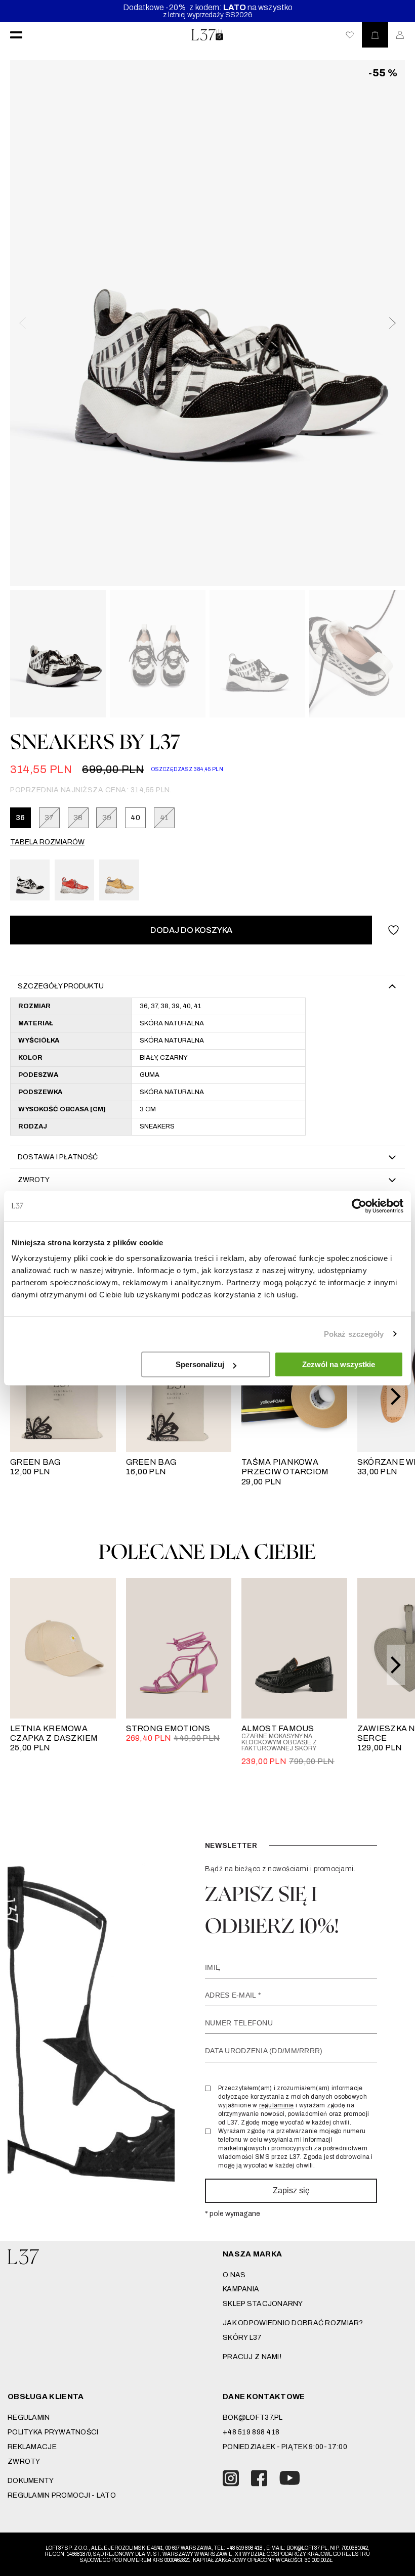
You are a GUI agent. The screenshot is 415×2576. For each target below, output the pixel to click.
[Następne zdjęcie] (392, 323)
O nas (234, 2275)
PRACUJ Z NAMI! (252, 2357)
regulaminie (277, 2105)
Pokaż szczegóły (354, 1334)
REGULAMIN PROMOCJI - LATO (62, 2495)
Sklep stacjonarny (263, 2304)
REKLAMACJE (32, 2447)
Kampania (241, 2289)
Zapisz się (291, 2190)
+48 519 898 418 (251, 2432)
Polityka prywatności (53, 2432)
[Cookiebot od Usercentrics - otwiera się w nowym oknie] (359, 1206)
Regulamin (29, 2417)
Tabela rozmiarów (47, 842)
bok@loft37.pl (253, 2417)
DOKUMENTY (31, 2481)
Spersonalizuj (200, 1364)
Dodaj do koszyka (191, 930)
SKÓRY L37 (242, 2338)
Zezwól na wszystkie (339, 1364)
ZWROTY (24, 2461)
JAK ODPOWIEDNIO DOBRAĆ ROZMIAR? (293, 2323)
